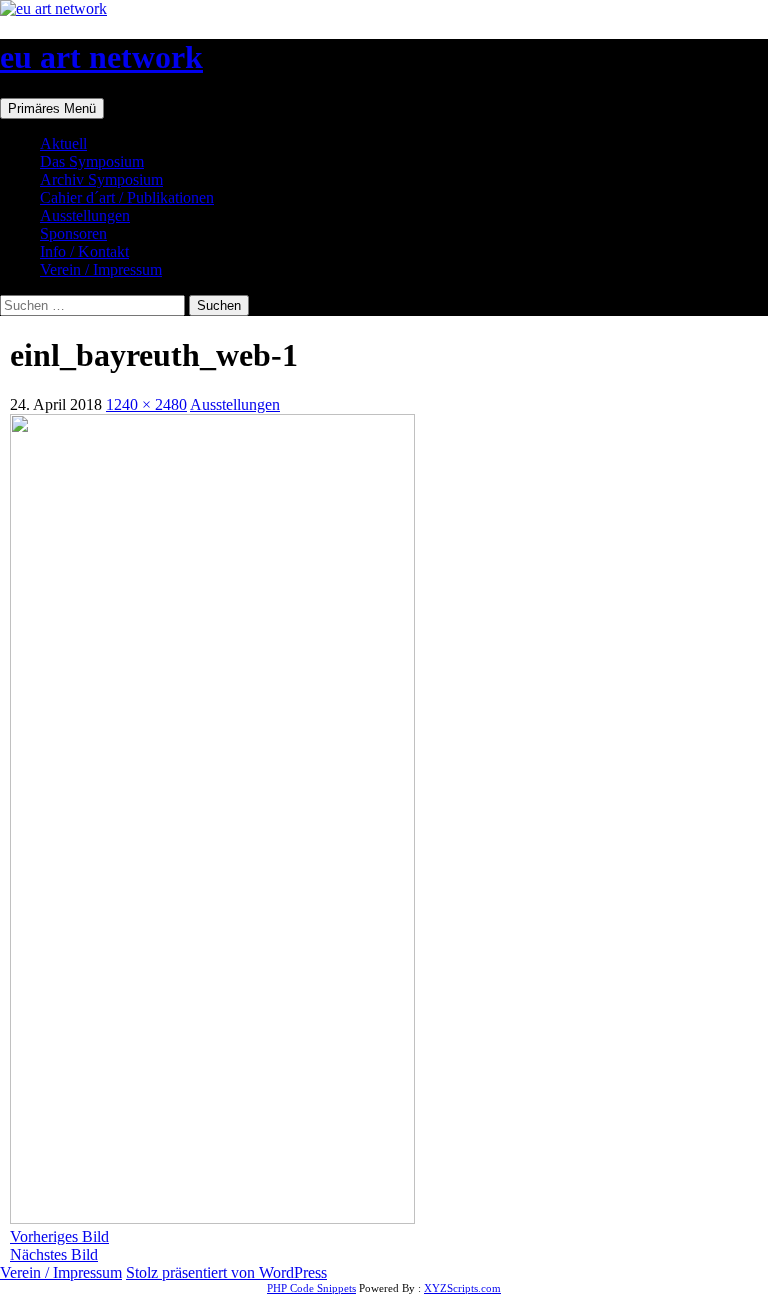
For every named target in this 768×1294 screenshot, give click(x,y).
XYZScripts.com (462, 1288)
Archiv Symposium (101, 179)
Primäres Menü (52, 108)
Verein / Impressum (101, 269)
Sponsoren (73, 233)
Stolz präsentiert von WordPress (226, 1272)
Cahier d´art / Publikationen (127, 197)
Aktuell (63, 143)
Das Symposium (92, 161)
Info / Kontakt (84, 251)
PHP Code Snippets (311, 1288)
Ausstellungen (85, 215)
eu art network (101, 57)
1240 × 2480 (146, 404)
